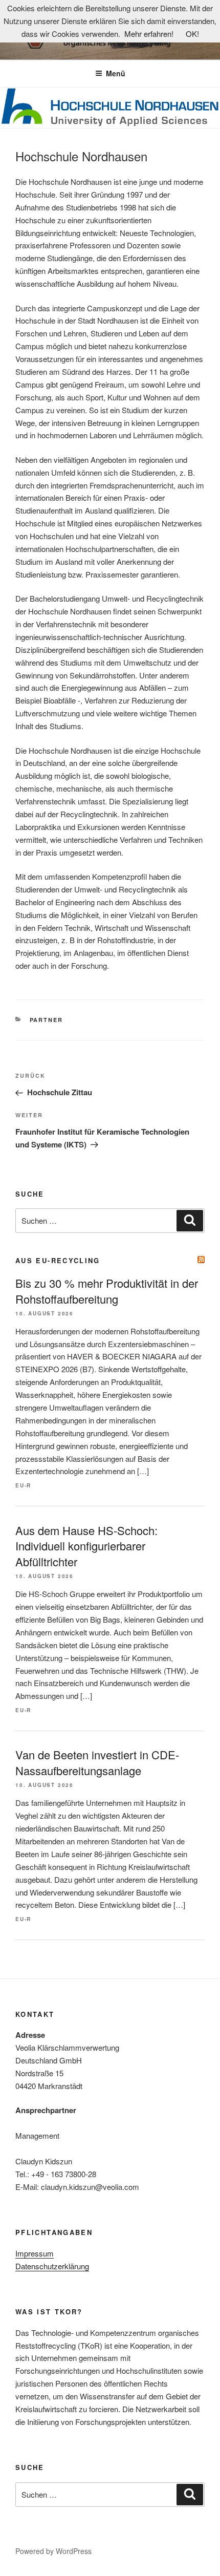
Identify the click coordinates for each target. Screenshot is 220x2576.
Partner (47, 1020)
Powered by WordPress (53, 2551)
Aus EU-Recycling (58, 1260)
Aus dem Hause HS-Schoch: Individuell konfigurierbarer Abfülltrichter (86, 1546)
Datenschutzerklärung (52, 2266)
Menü (116, 73)
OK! (192, 34)
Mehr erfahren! (149, 34)
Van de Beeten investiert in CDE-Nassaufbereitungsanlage (97, 1762)
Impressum (35, 2253)
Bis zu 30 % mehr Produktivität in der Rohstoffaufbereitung (107, 1291)
